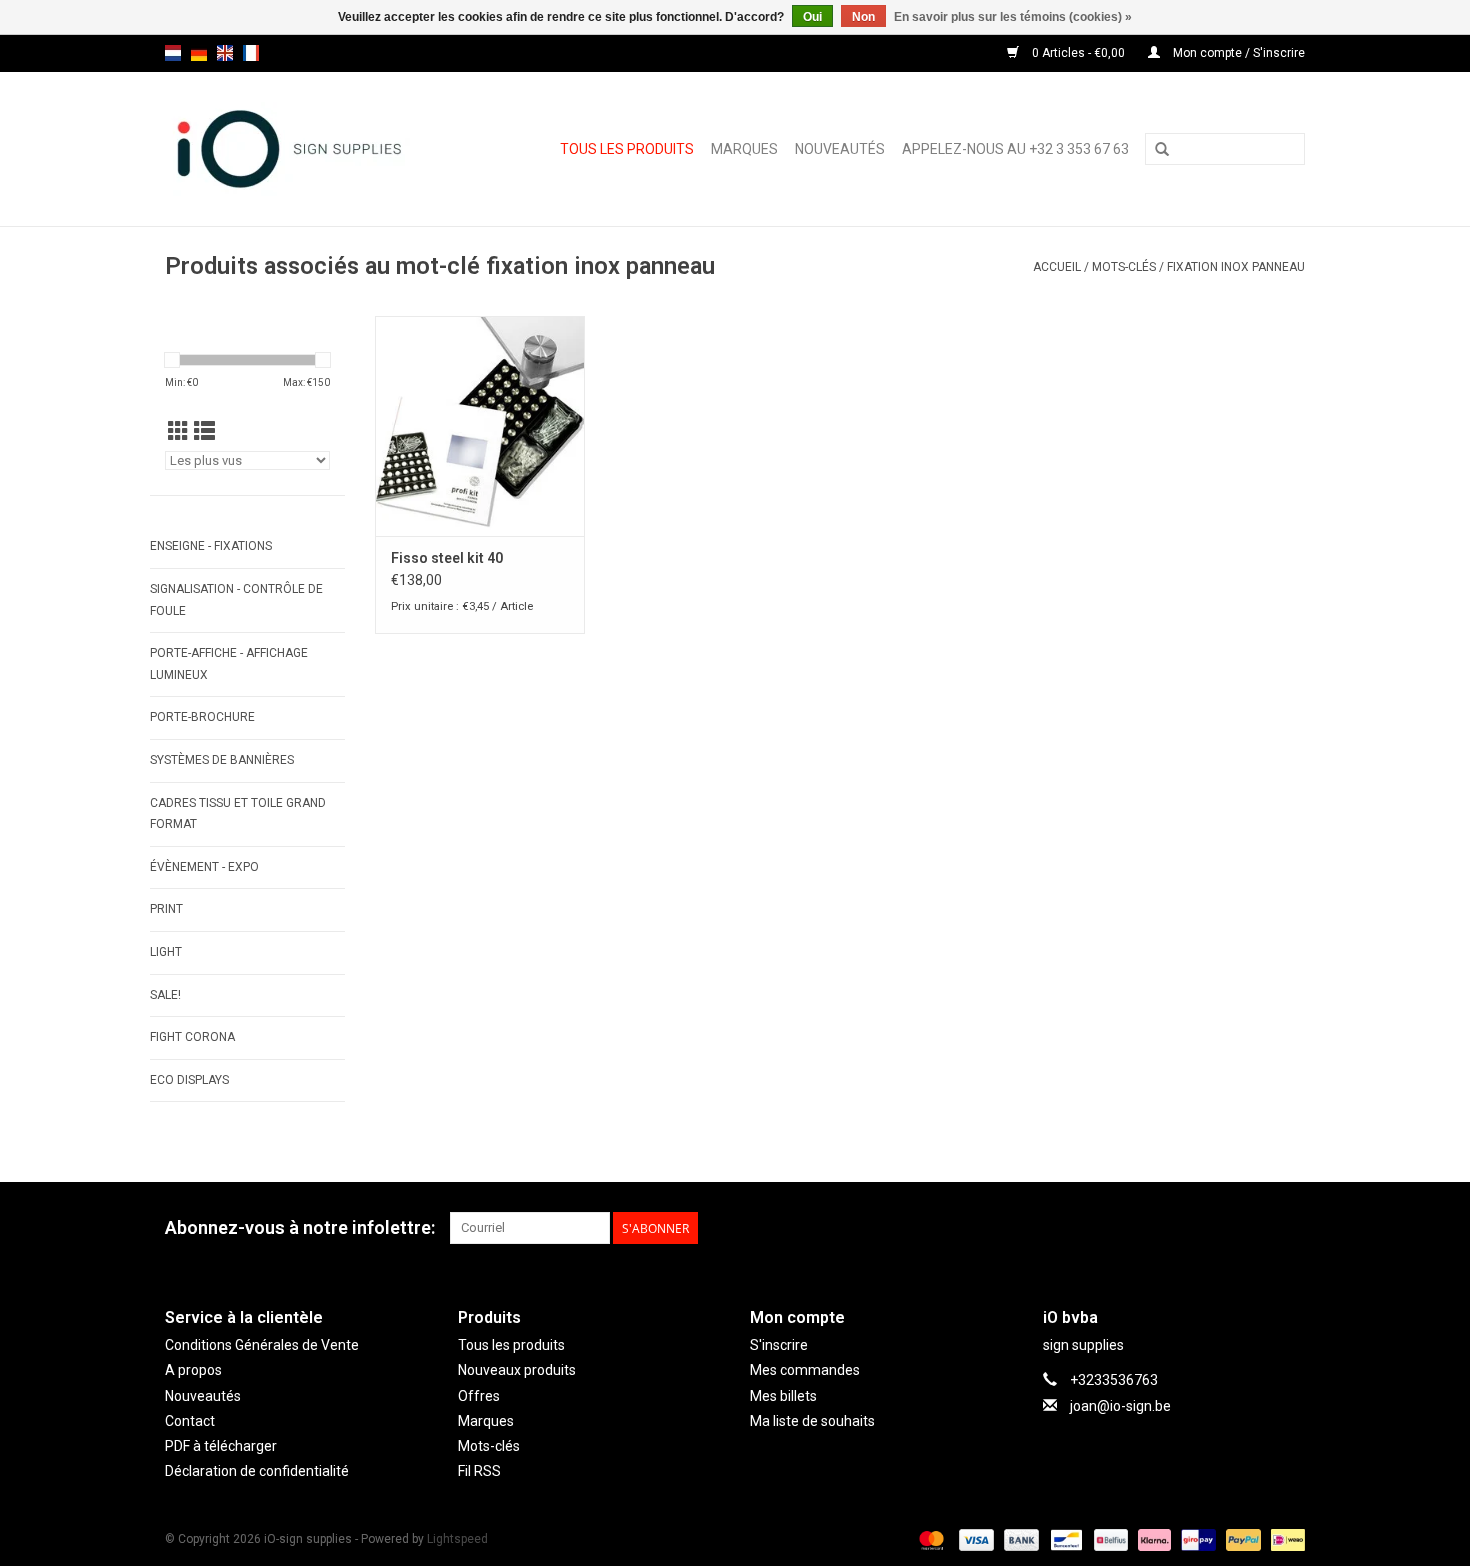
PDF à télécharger (221, 1446)
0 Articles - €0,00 (1078, 53)
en (225, 53)
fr (251, 53)
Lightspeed (457, 1539)
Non (863, 17)
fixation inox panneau (1236, 267)
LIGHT (166, 952)
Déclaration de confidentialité (257, 1471)
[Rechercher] (1162, 150)
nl (173, 53)
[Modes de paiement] (929, 1539)
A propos (193, 1370)
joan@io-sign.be (1120, 1406)
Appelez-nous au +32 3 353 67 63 (1015, 149)
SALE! (165, 995)
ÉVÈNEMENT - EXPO (204, 867)
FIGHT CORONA (192, 1037)
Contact (190, 1421)
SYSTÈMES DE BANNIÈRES (222, 760)
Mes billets (783, 1396)
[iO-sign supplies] (305, 149)
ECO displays (189, 1080)
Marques (744, 149)
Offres (479, 1396)
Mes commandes (805, 1370)
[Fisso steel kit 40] (480, 426)
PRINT (166, 909)
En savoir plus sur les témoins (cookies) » (1013, 17)
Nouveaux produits (517, 1370)
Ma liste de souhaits (812, 1421)
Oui (812, 17)
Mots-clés (1124, 267)
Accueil (1057, 267)
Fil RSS (479, 1471)
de (199, 53)
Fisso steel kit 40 (447, 558)
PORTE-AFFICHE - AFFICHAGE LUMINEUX (229, 664)
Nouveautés (840, 149)
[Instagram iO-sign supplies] (1289, 1228)
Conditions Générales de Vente (262, 1345)
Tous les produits (627, 149)
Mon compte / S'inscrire (1237, 53)
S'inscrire (779, 1345)
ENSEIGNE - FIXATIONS (211, 546)
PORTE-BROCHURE (202, 717)
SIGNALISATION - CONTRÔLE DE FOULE (236, 600)
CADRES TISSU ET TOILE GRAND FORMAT (238, 814)
